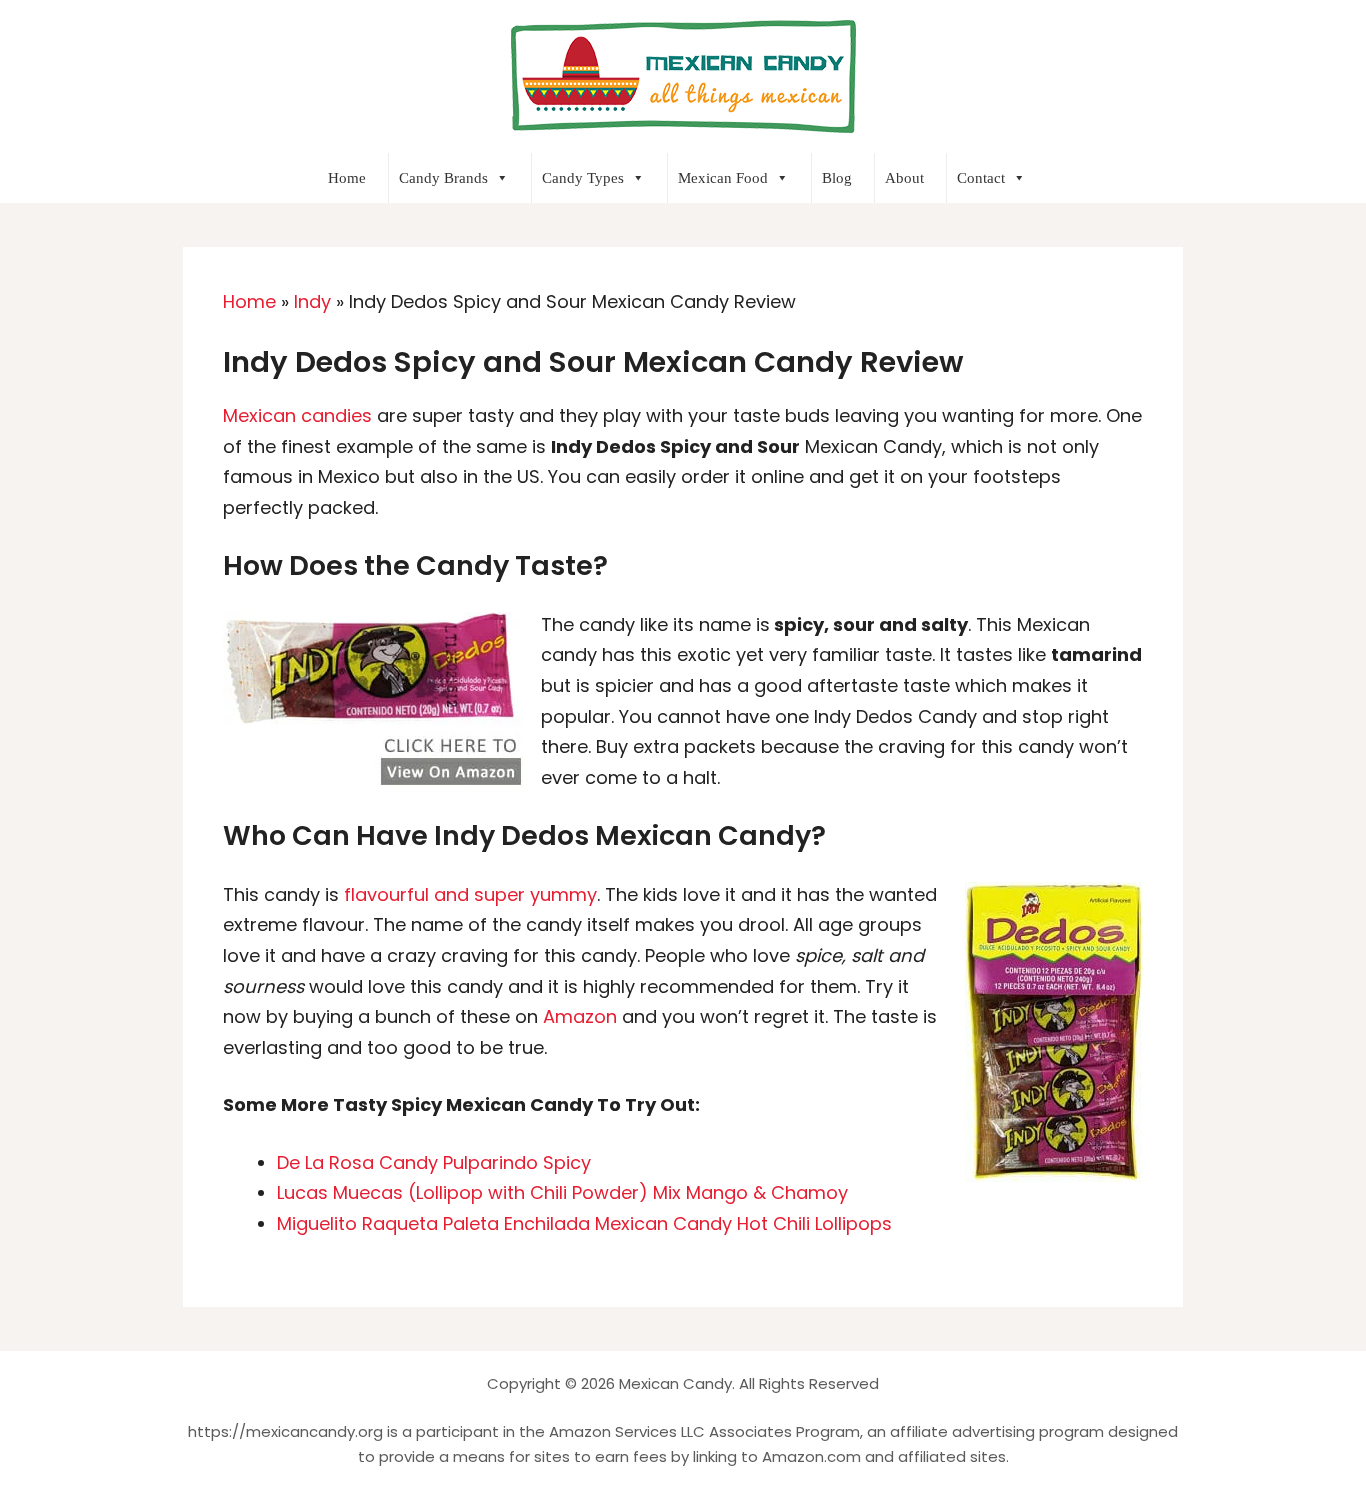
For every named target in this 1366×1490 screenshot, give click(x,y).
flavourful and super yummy (470, 894)
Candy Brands (443, 178)
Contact (981, 178)
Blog (837, 178)
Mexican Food (723, 178)
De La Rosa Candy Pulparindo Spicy (434, 1162)
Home (347, 178)
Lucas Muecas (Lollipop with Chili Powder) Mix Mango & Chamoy (562, 1192)
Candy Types (583, 178)
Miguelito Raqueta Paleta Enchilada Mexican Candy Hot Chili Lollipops (584, 1223)
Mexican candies (297, 415)
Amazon (582, 1016)
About (904, 178)
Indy (312, 301)
